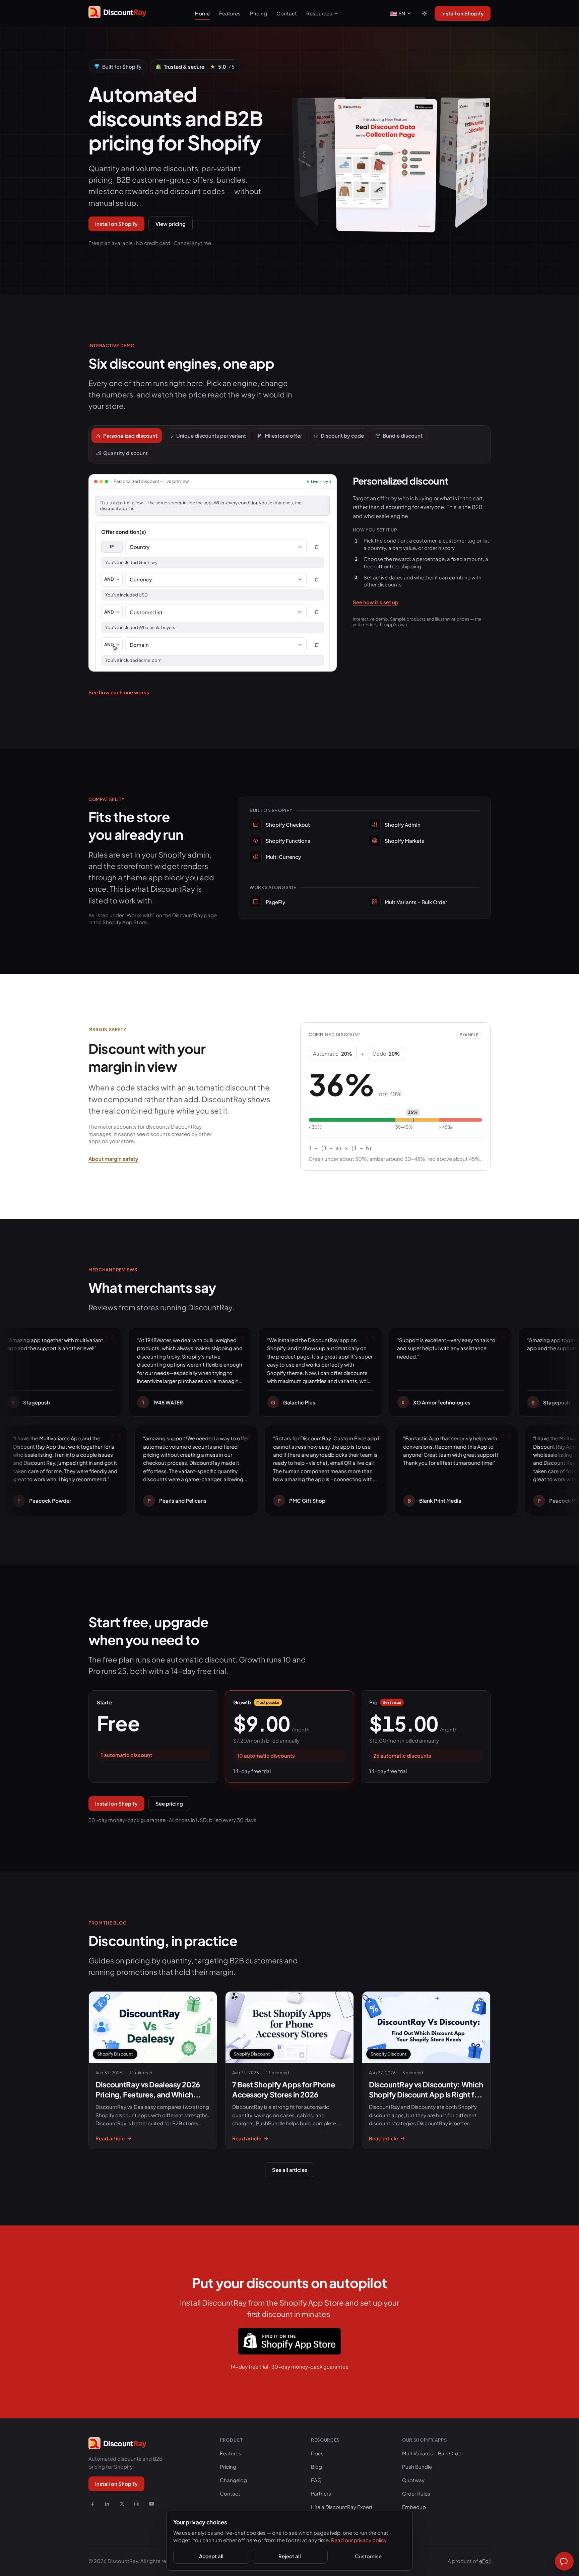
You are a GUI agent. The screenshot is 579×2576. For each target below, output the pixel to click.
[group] (390, 153)
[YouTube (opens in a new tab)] (151, 2504)
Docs (317, 2453)
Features (230, 13)
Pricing (259, 13)
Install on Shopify (463, 13)
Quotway (413, 2480)
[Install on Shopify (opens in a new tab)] (289, 2341)
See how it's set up (376, 602)
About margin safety (113, 1159)
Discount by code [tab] (342, 435)
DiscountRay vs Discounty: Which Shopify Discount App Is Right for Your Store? (426, 2095)
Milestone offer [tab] (283, 435)
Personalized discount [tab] (130, 435)
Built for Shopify (122, 67)
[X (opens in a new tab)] (122, 2504)
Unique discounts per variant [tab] (211, 435)
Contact (287, 13)
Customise (368, 2556)
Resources (319, 13)
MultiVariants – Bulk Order (433, 2453)
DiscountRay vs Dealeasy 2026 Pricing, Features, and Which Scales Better (148, 2095)
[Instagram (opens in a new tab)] (137, 2504)
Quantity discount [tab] (125, 453)
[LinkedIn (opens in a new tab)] (107, 2504)
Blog (316, 2467)
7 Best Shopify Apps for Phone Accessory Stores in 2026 (283, 2089)
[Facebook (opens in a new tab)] (92, 2504)
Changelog (233, 2480)
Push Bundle (417, 2467)
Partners (321, 2493)
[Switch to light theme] (425, 13)
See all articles (290, 2170)
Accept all (211, 2556)
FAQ (316, 2480)
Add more (123, 506)
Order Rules (416, 2493)
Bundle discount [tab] (403, 435)
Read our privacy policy (359, 2540)
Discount (224, 546)
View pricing (171, 224)
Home (202, 13)
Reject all (290, 2556)
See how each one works (119, 692)
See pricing (169, 1803)
